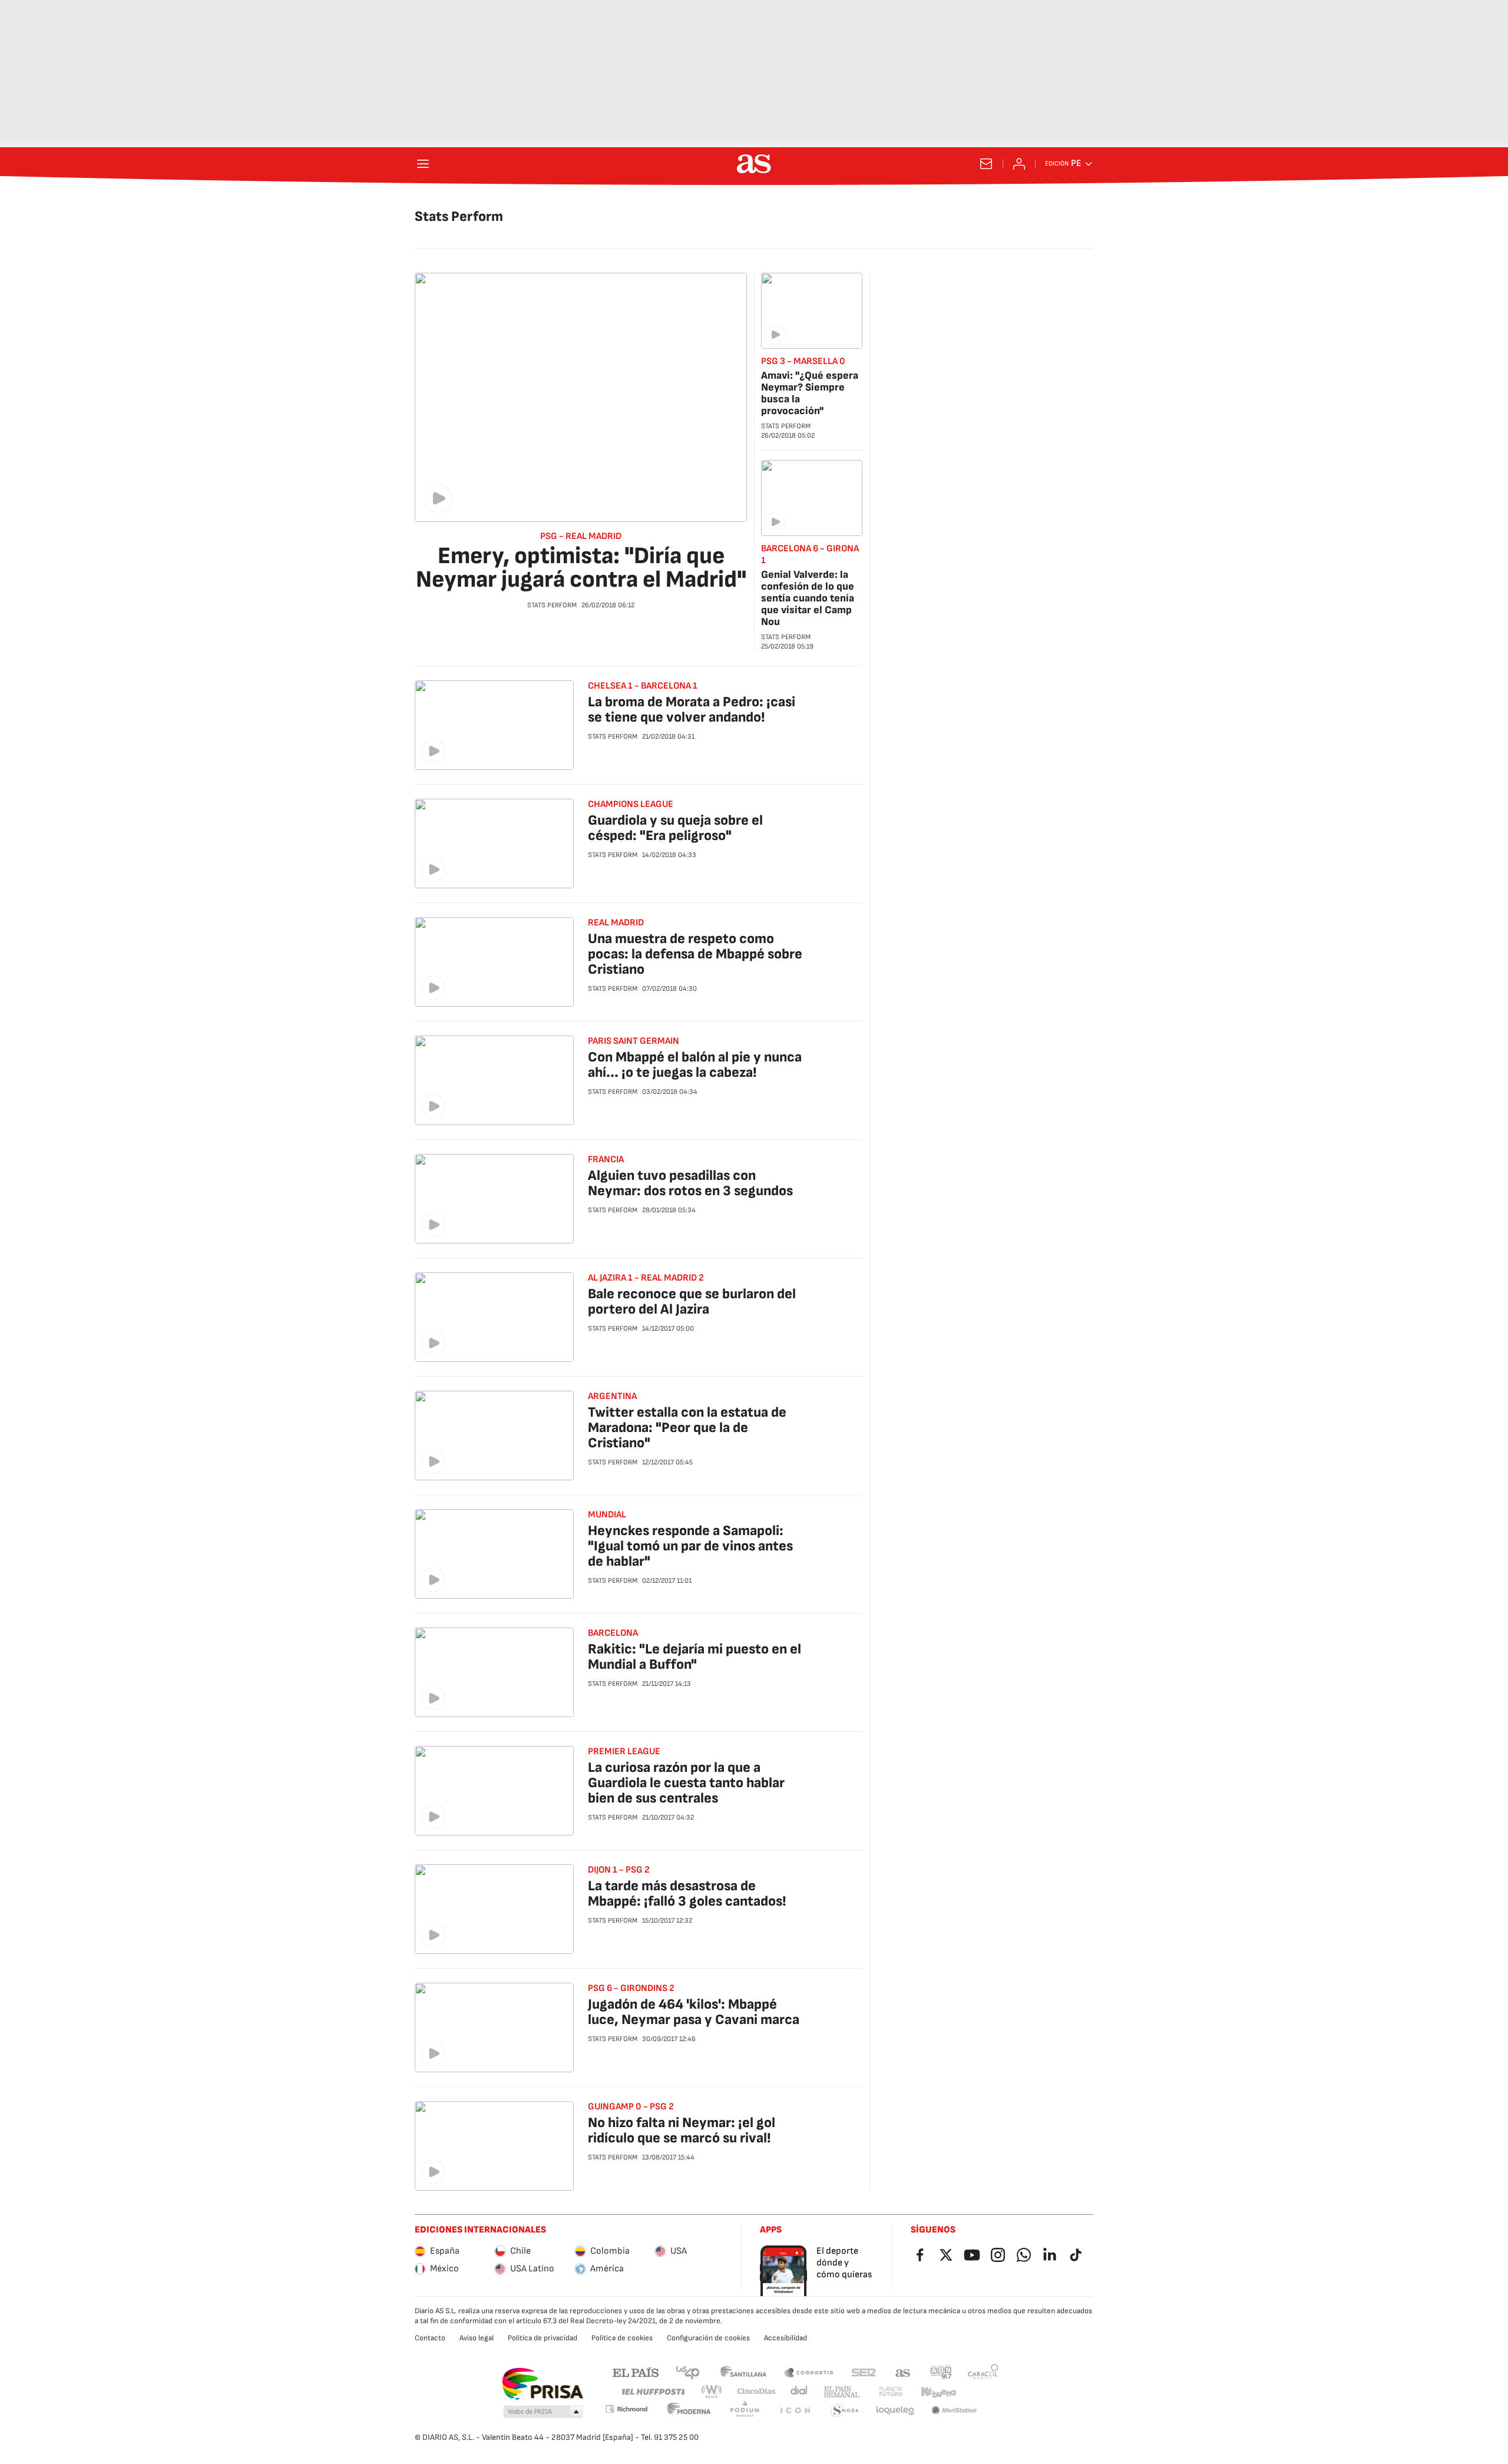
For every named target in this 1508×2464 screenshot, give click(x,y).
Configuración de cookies (708, 2338)
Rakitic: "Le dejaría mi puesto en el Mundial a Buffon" (695, 1657)
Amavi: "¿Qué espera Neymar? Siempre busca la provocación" (810, 393)
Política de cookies (622, 2338)
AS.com (903, 2372)
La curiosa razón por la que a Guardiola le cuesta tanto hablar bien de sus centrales (686, 1783)
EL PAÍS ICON (795, 2411)
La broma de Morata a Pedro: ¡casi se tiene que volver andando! (692, 710)
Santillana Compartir (809, 2372)
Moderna (689, 2411)
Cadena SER (864, 2372)
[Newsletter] (986, 164)
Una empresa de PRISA (542, 2384)
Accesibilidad (786, 2338)
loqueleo (895, 2411)
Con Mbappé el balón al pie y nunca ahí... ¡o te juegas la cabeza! (695, 1065)
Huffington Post (652, 2392)
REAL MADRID (616, 923)
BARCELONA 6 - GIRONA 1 (810, 555)
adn (941, 2372)
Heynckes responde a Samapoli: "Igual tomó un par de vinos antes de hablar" (690, 1546)
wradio (712, 2392)
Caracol (983, 2372)
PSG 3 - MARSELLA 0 (803, 361)
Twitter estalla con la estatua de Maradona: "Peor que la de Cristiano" (687, 1428)
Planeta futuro (891, 2392)
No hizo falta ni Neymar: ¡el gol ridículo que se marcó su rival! (682, 2130)
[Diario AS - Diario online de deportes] (754, 164)
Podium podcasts (745, 2411)
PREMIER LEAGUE (624, 1752)
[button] (543, 2412)
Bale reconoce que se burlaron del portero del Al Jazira (692, 1302)
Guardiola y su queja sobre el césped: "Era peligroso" (675, 828)
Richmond (626, 2409)
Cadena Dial (800, 2392)
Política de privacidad (543, 2338)
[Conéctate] (1019, 164)
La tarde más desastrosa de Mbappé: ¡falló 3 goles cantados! (687, 1894)
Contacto (430, 2338)
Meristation (954, 2411)
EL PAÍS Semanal (841, 2392)
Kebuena (938, 2392)
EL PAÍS (636, 2372)
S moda (845, 2411)
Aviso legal (477, 2338)
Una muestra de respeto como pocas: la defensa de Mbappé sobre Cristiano (695, 954)
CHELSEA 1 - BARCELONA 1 (643, 686)
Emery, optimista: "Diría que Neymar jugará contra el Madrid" (581, 568)
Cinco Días (757, 2392)
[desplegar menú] (423, 164)
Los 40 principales (687, 2372)
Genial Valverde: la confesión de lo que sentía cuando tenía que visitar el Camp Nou (808, 598)
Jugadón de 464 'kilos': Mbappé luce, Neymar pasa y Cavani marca (694, 2012)
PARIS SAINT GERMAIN (634, 1041)
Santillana (743, 2372)
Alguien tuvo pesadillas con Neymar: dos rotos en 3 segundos (690, 1183)
